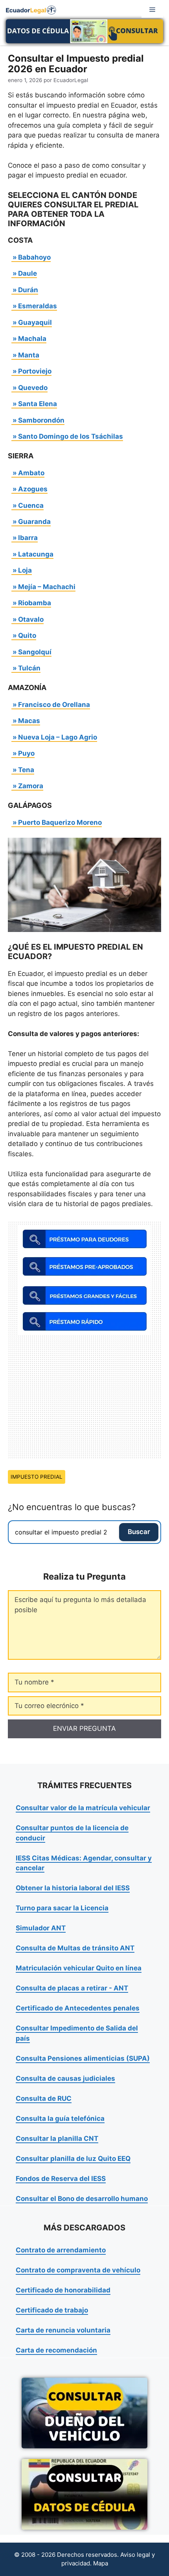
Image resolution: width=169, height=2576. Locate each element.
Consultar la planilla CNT (57, 2138)
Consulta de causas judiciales (65, 2078)
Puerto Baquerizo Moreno (60, 822)
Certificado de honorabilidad (63, 2290)
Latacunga (36, 554)
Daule (28, 273)
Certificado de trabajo (52, 2310)
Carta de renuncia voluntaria (63, 2330)
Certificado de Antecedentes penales (78, 2008)
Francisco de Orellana (54, 705)
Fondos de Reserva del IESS (61, 2179)
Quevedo (33, 388)
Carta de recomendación (56, 2350)
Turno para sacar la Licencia (62, 1908)
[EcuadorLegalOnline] (31, 9)
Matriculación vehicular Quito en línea (79, 1968)
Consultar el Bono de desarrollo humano (82, 2199)
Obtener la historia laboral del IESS (73, 1888)
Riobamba (35, 603)
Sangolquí (35, 652)
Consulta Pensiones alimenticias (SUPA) (83, 2058)
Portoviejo (35, 371)
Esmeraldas (38, 306)
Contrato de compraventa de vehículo (78, 2270)
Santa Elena (38, 404)
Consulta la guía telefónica (60, 2118)
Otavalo (31, 619)
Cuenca (31, 505)
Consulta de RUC (44, 2098)
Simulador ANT (41, 1928)
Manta (29, 355)
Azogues (33, 489)
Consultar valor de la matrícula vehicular (83, 1808)
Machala (32, 339)
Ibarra (28, 538)
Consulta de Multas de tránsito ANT (75, 1948)
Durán (28, 290)
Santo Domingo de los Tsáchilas (71, 436)
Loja (25, 570)
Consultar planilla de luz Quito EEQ (73, 2159)
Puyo (26, 753)
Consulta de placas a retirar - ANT (72, 1988)
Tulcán (29, 668)
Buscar (139, 1532)
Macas (29, 721)
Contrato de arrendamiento (61, 2250)
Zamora (31, 786)
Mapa (101, 2563)
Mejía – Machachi (47, 587)
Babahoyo (34, 257)
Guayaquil (35, 322)
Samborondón (41, 420)
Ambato (31, 473)
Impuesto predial (37, 1477)
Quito (27, 635)
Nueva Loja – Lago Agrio (58, 737)
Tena (26, 770)
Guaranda (34, 522)
